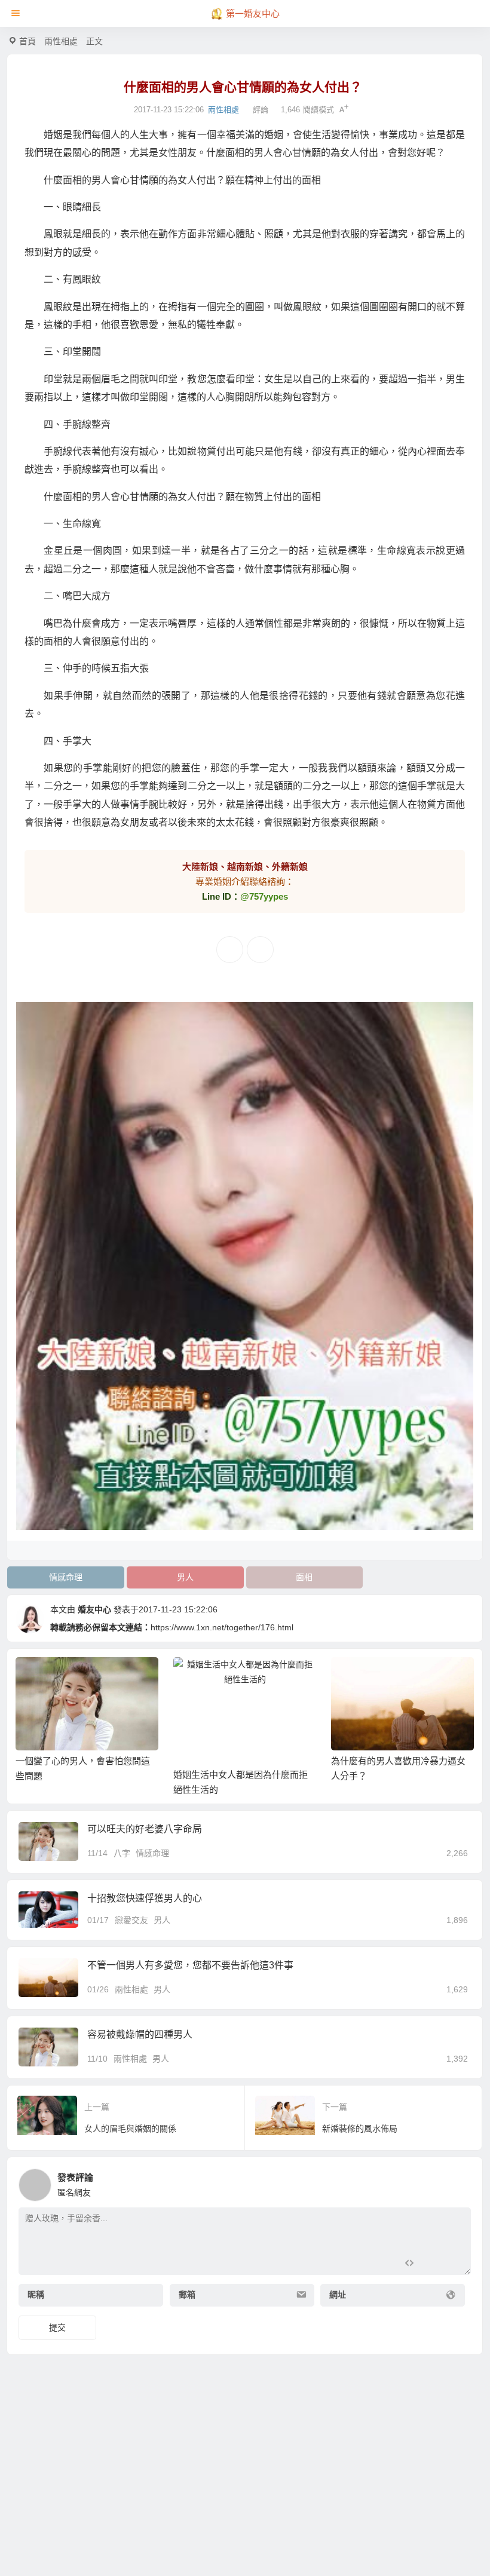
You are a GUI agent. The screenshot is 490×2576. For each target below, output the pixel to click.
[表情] (431, 2264)
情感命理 (66, 1577)
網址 (338, 2295)
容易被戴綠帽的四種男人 (140, 2034)
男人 (185, 1577)
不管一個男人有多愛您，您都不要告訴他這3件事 (190, 1965)
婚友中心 (94, 1609)
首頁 (27, 41)
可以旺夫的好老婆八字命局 (145, 1829)
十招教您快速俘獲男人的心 (145, 1898)
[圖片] (452, 2264)
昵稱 (36, 2295)
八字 (122, 1853)
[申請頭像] (459, 2182)
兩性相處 (61, 41)
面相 (304, 1577)
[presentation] (407, 1676)
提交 (57, 2327)
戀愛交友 (131, 1920)
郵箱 (187, 2295)
